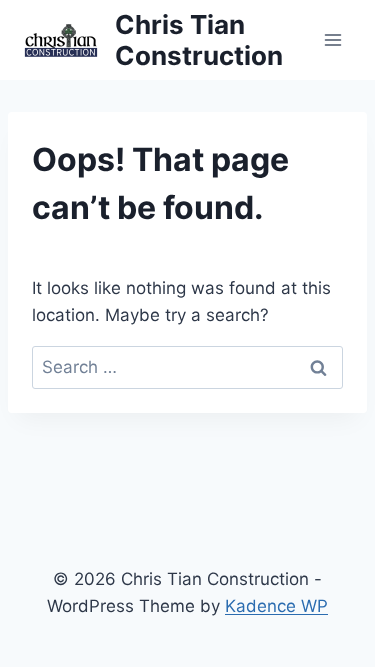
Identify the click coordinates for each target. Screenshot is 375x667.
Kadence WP (276, 606)
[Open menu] (332, 39)
